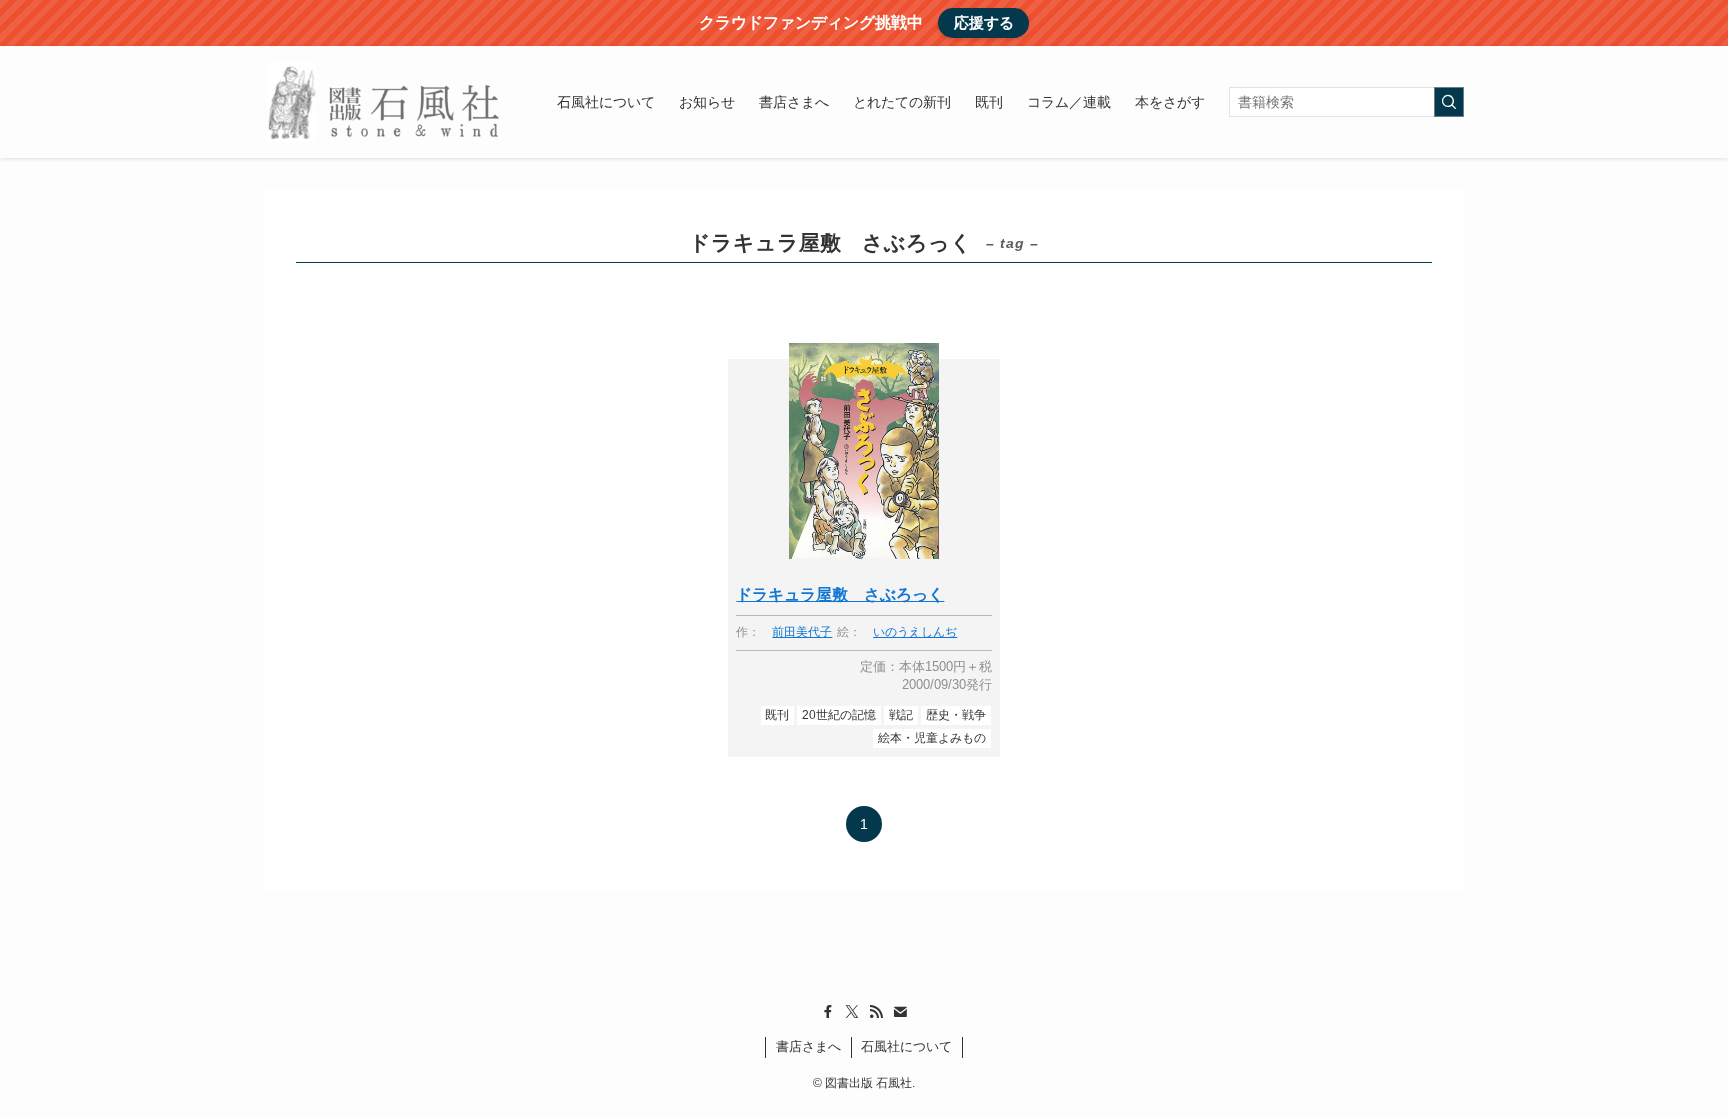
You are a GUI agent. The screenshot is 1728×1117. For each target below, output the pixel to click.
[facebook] (828, 1012)
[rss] (876, 1012)
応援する (984, 22)
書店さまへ (808, 1046)
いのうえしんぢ (915, 632)
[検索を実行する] (1449, 102)
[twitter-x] (852, 1012)
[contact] (900, 1012)
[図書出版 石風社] (384, 102)
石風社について (906, 1046)
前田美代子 (802, 632)
